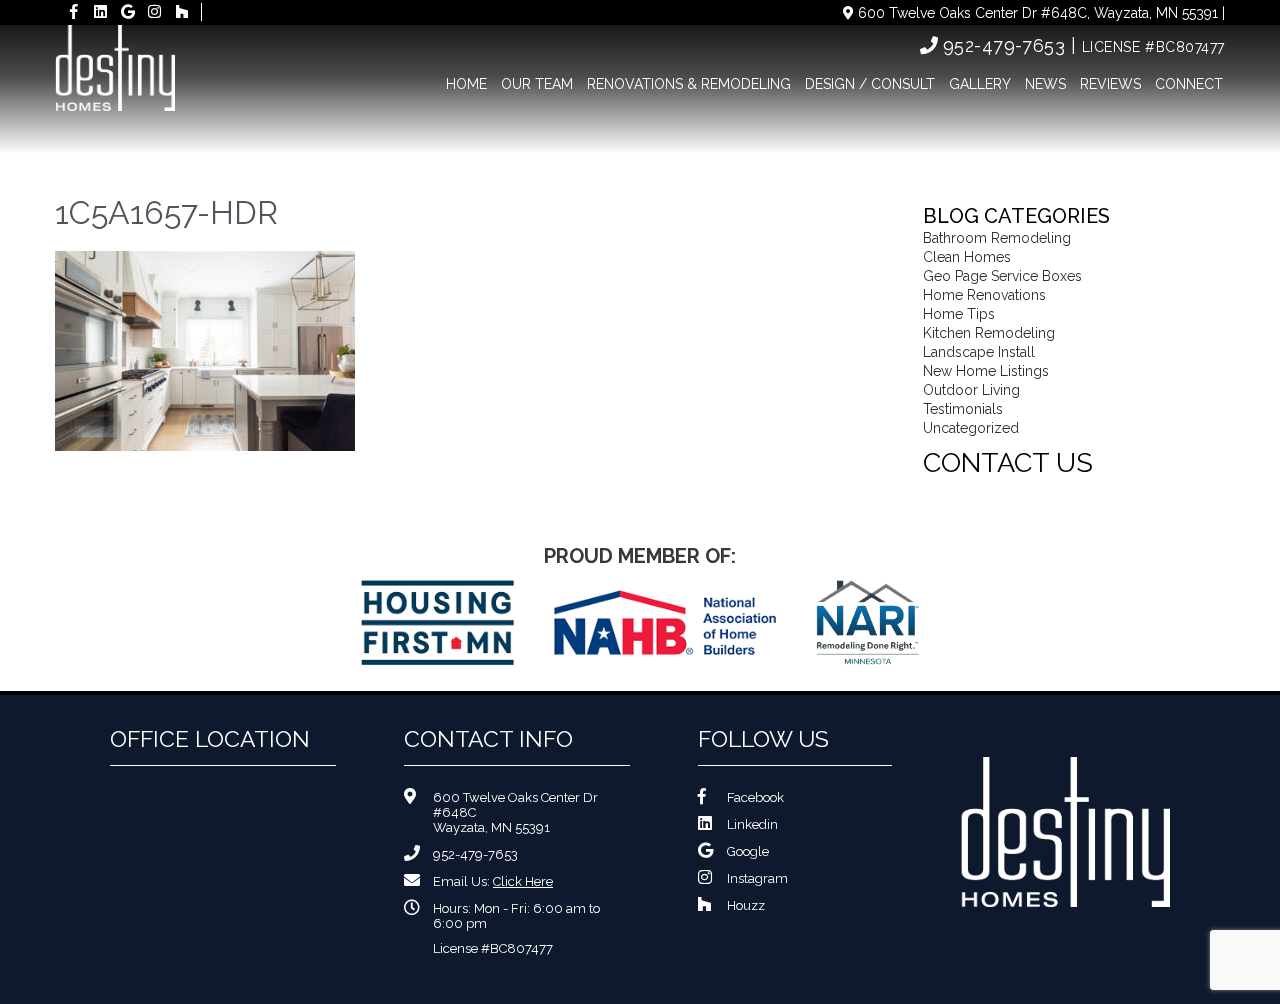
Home (466, 84)
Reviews (1110, 84)
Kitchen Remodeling (989, 333)
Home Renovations (984, 295)
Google (748, 851)
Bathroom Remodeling (997, 238)
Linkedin (752, 824)
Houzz (746, 905)
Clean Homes (967, 257)
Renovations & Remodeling (689, 84)
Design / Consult (870, 84)
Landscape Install (979, 352)
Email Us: (493, 881)
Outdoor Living (971, 390)
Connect (1189, 84)
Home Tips (959, 314)
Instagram (757, 878)
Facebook (755, 797)
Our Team (537, 84)
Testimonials (963, 409)
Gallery (980, 84)
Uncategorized (971, 428)
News (1045, 84)
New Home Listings (986, 371)
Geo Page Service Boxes (1002, 276)
